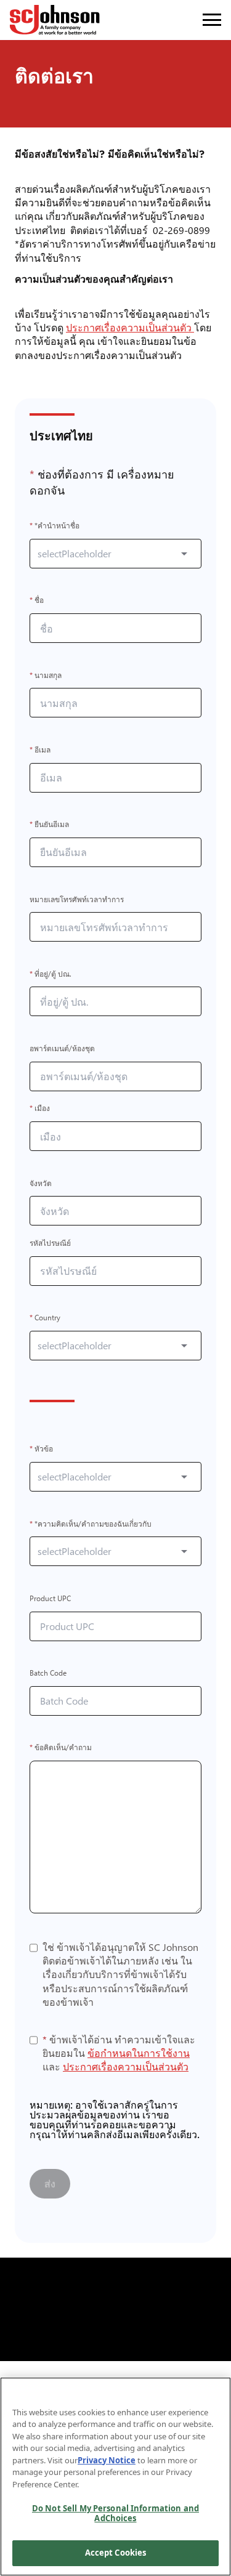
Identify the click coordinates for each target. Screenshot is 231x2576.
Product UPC (50, 1598)
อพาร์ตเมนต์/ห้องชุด (62, 1048)
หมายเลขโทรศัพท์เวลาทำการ (77, 899)
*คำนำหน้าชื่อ (55, 526)
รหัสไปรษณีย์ (50, 1243)
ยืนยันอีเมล (49, 825)
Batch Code (48, 1674)
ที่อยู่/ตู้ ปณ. (51, 974)
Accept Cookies (116, 2553)
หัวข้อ (41, 1449)
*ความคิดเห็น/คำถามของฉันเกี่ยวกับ (91, 1524)
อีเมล (40, 750)
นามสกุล (46, 675)
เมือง (40, 1109)
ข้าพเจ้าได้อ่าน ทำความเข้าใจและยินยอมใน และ (119, 2053)
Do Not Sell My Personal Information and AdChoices (115, 2513)
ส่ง (50, 2183)
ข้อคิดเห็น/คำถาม (61, 1748)
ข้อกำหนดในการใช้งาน (139, 2053)
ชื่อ (37, 601)
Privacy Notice (107, 2460)
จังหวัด (41, 1183)
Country (45, 1318)
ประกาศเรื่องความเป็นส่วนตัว (132, 327)
